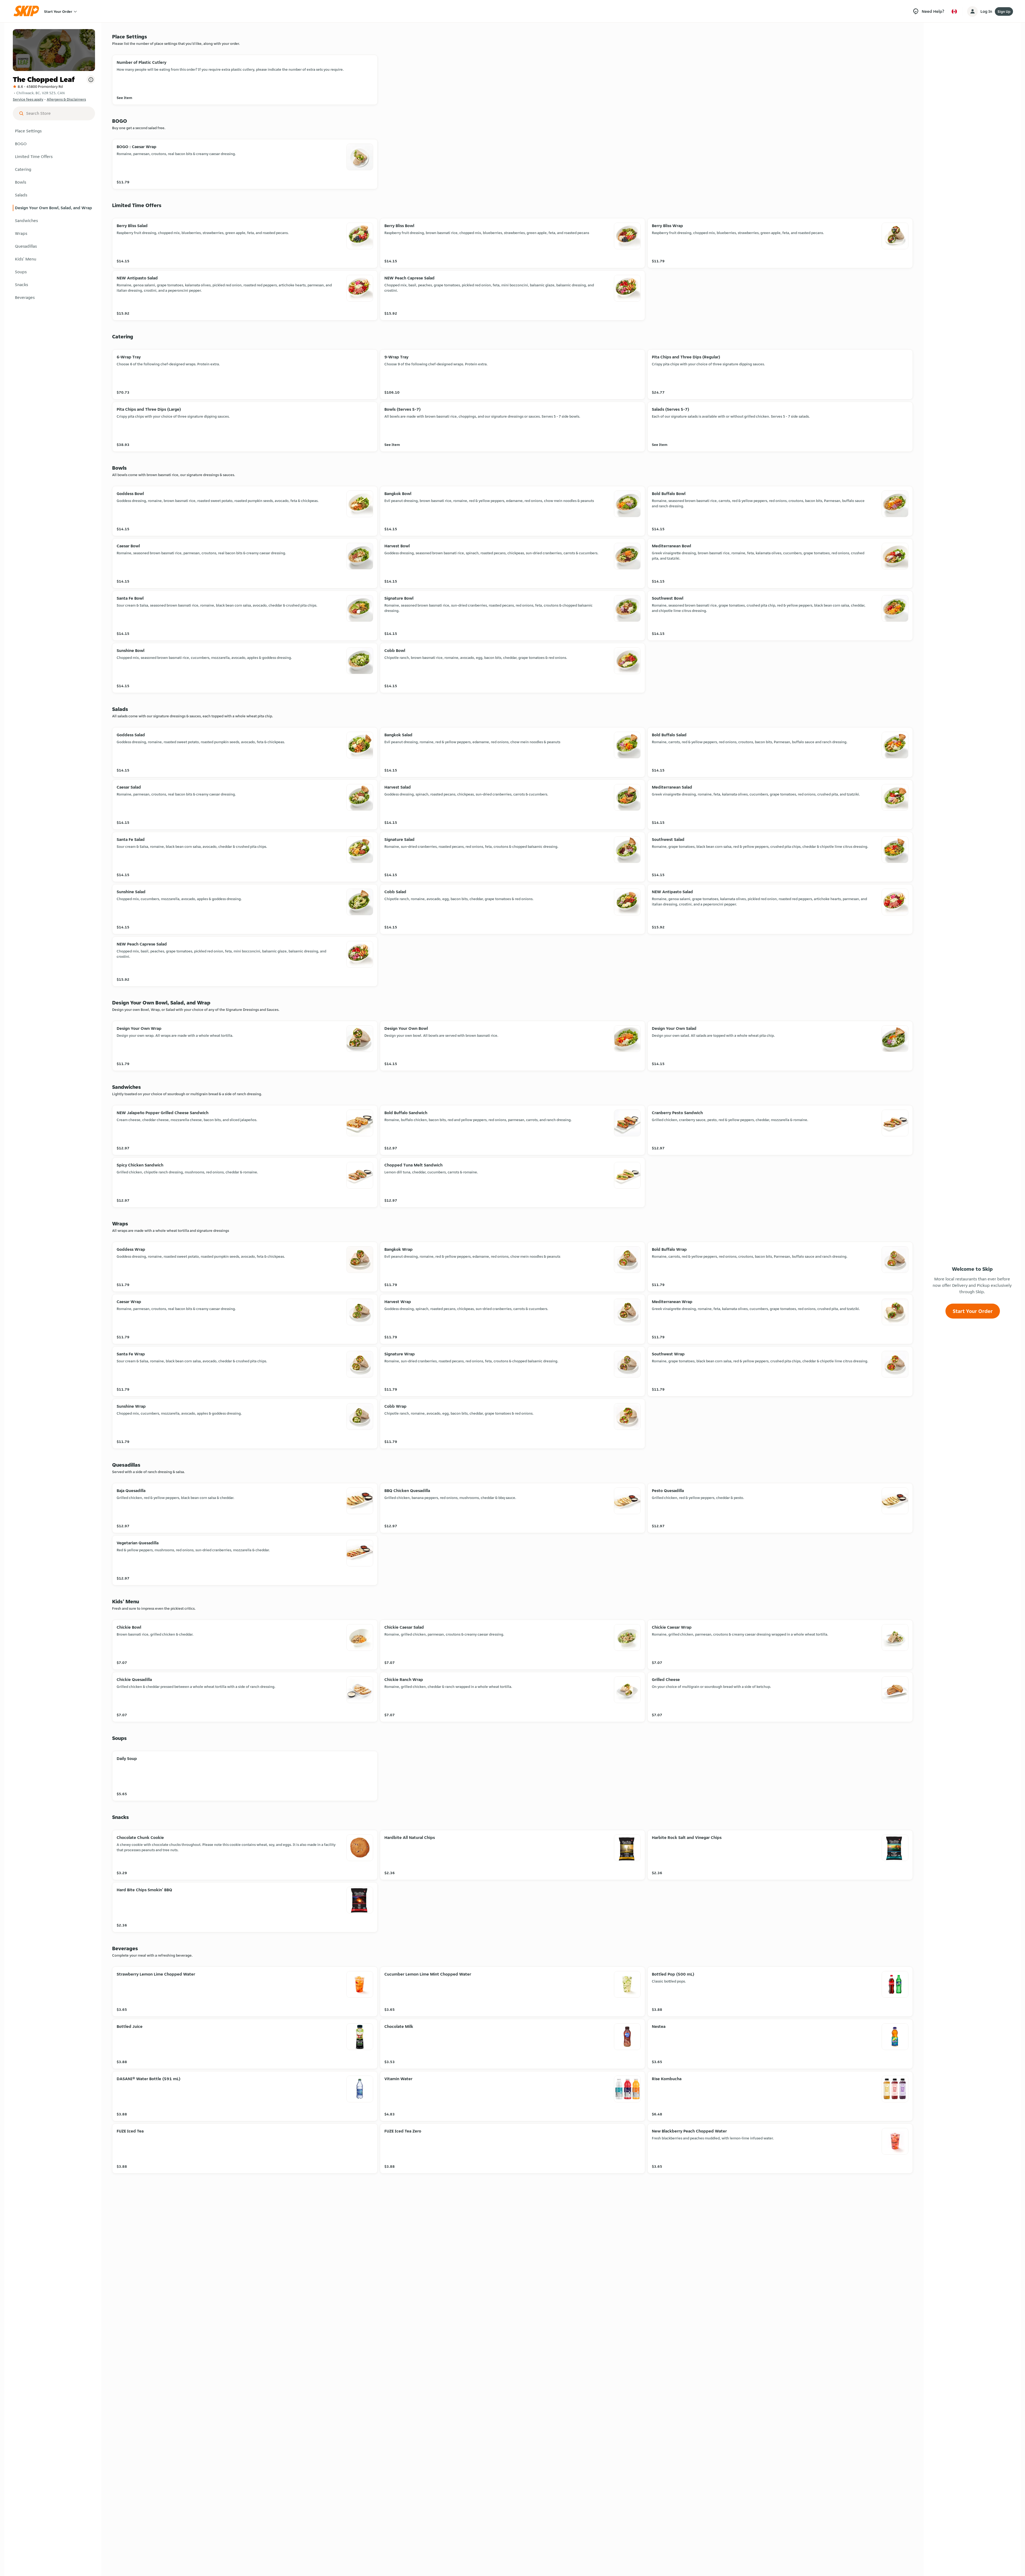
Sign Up (1004, 11)
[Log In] (972, 11)
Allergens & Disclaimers (66, 99)
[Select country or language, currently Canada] (954, 11)
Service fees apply (28, 99)
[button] (54, 131)
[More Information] (91, 80)
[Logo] (28, 11)
